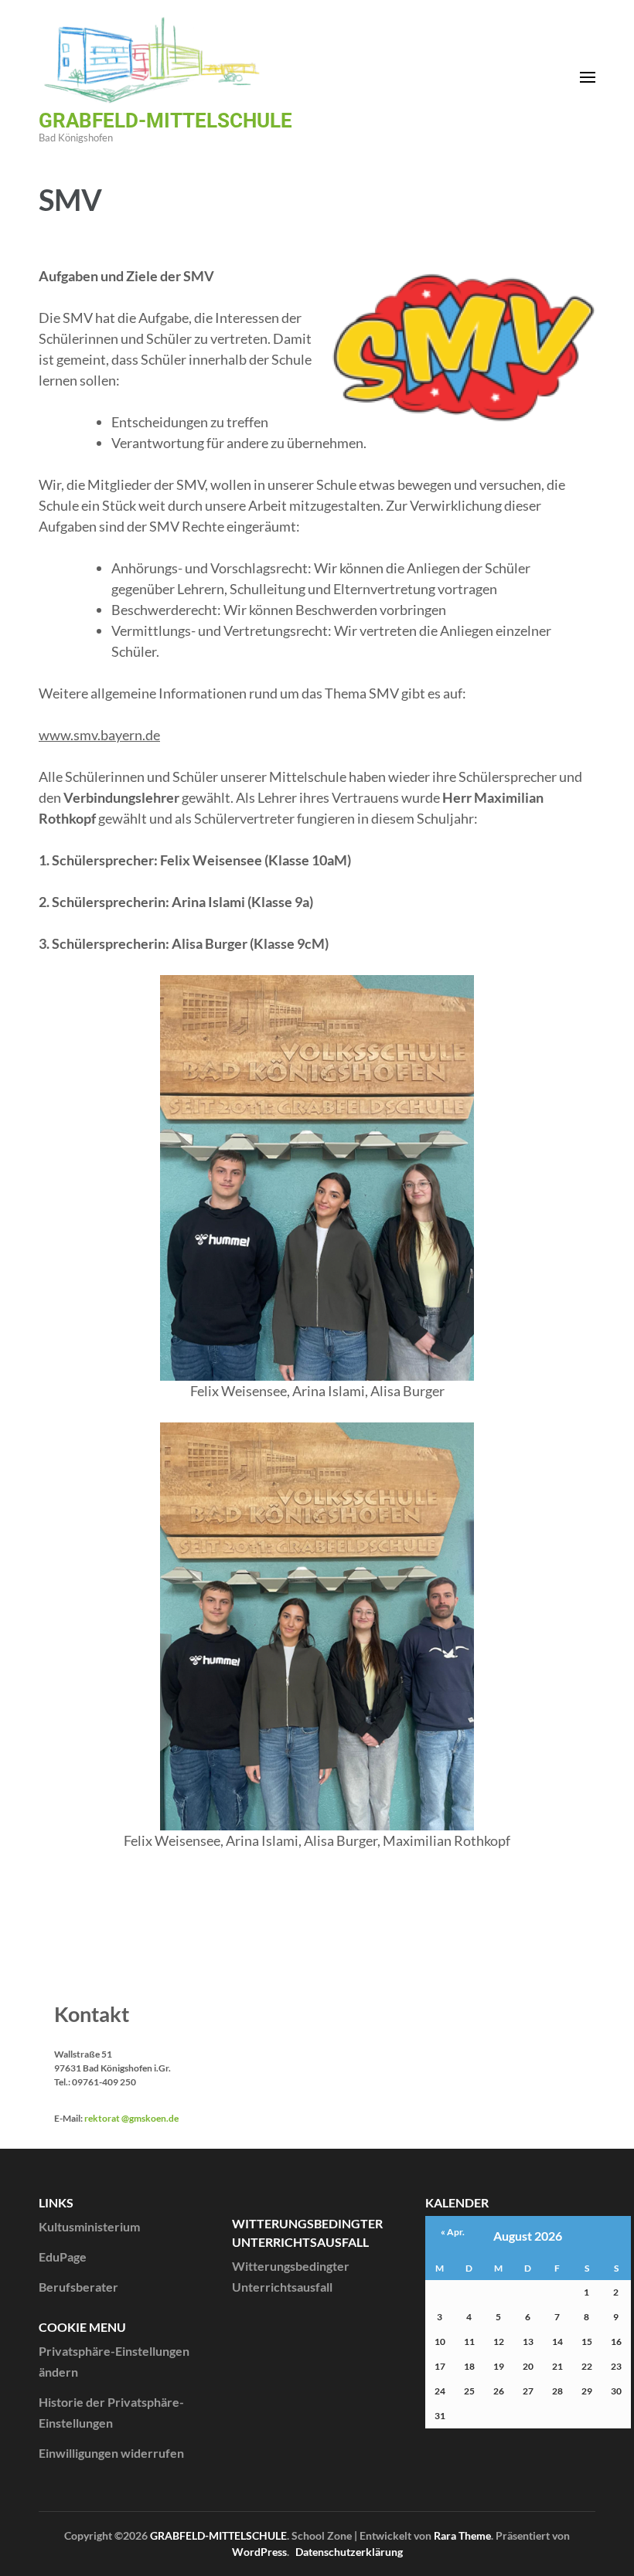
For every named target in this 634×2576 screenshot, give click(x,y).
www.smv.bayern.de (99, 735)
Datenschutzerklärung (349, 2552)
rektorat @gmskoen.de (131, 2118)
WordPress (259, 2552)
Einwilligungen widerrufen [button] (111, 2453)
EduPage (63, 2257)
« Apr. (453, 2232)
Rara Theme (462, 2535)
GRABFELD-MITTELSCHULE (165, 121)
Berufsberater (78, 2287)
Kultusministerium (89, 2226)
